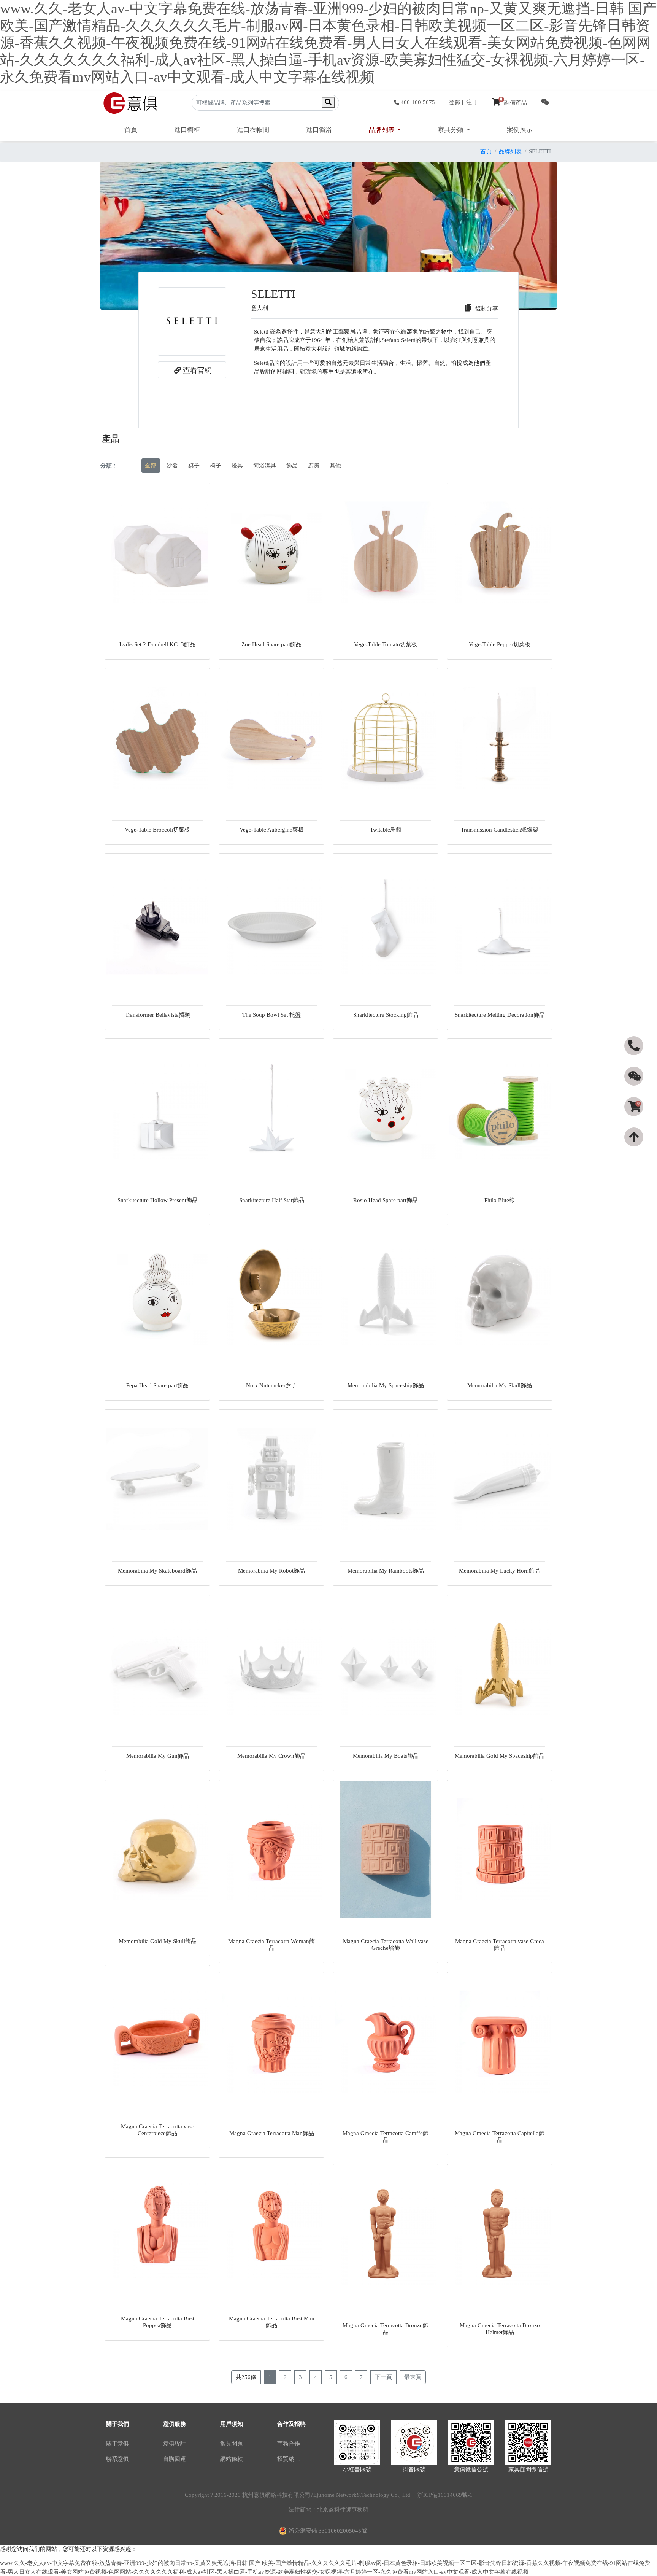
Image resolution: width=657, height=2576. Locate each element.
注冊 (472, 102)
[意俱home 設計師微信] (545, 103)
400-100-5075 (418, 102)
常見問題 (232, 2444)
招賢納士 (289, 2459)
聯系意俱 (117, 2459)
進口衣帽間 (253, 130)
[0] (635, 1120)
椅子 (216, 466)
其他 (335, 466)
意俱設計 (175, 2444)
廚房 (314, 466)
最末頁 (413, 2377)
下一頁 (383, 2377)
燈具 (237, 466)
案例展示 (520, 130)
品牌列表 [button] (382, 130)
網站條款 (232, 2459)
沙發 (172, 466)
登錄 (455, 102)
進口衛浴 (319, 130)
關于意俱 (117, 2444)
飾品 (292, 466)
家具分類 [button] (451, 130)
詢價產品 (513, 103)
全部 (151, 466)
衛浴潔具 (265, 466)
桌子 (194, 466)
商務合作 (289, 2444)
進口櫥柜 (187, 130)
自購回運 (175, 2459)
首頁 (131, 130)
